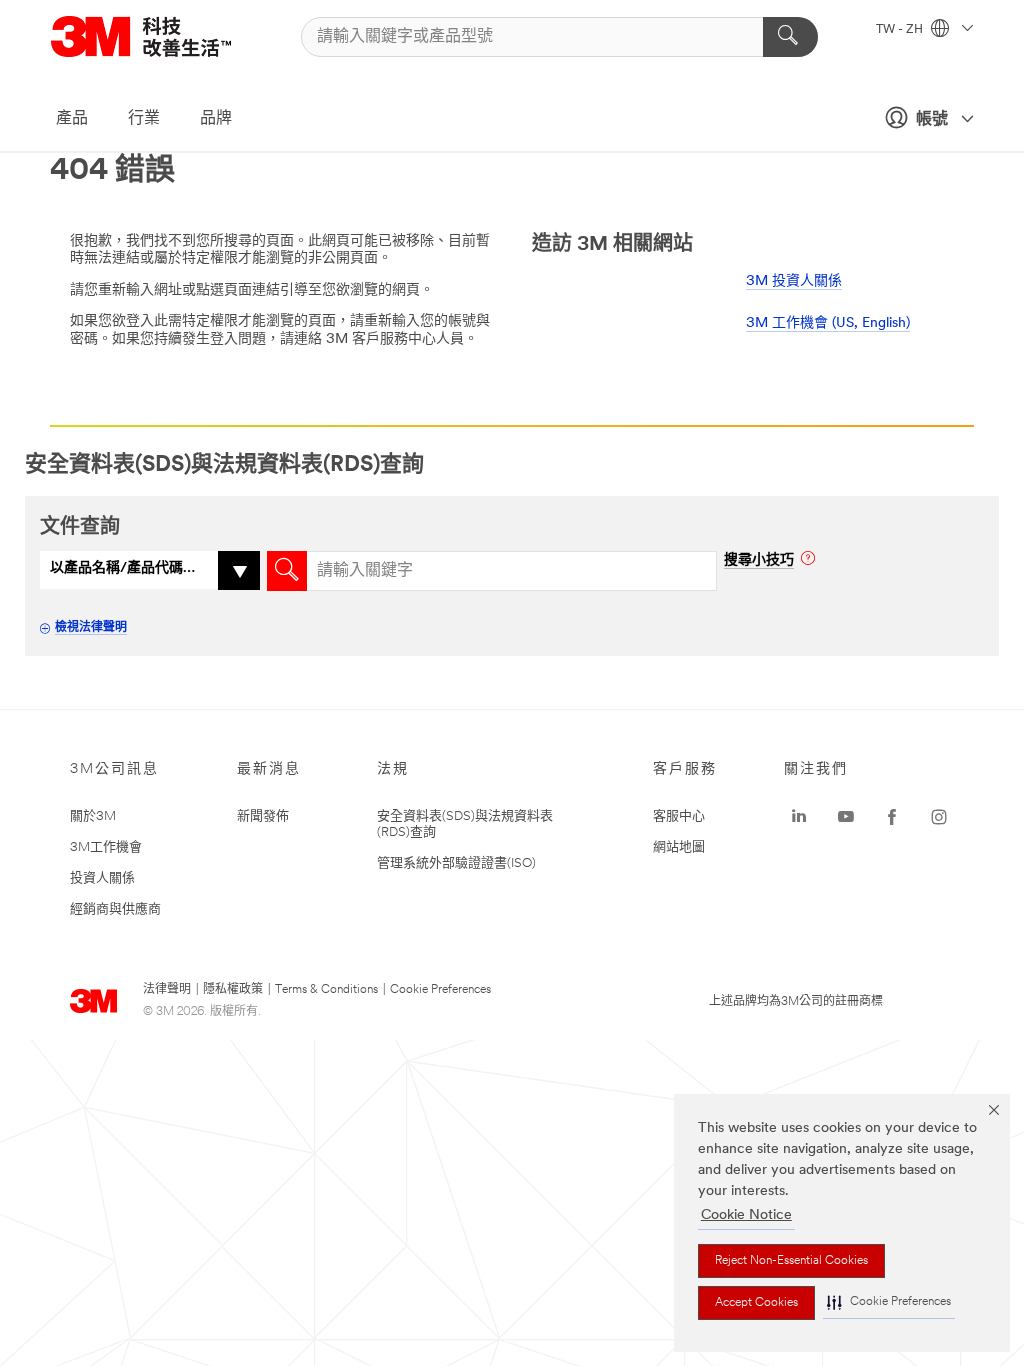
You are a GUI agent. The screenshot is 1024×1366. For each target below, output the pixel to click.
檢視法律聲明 (91, 628)
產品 (72, 119)
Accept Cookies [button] (756, 1303)
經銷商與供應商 (115, 909)
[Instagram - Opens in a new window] (939, 817)
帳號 (932, 120)
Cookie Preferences (440, 990)
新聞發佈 (263, 816)
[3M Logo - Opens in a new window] (166, 36)
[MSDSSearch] (287, 571)
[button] (889, 1302)
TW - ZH (901, 30)
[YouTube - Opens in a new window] (846, 817)
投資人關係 (102, 878)
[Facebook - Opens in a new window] (892, 817)
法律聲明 (167, 990)
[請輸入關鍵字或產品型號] (790, 37)
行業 (144, 119)
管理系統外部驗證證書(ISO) (456, 863)
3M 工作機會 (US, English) (828, 323)
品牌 (216, 119)
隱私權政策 (233, 990)
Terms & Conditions (326, 990)
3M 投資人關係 (794, 281)
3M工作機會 (106, 847)
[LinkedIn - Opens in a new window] (799, 817)
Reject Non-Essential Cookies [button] (791, 1261)
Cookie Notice (746, 1215)
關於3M (93, 816)
